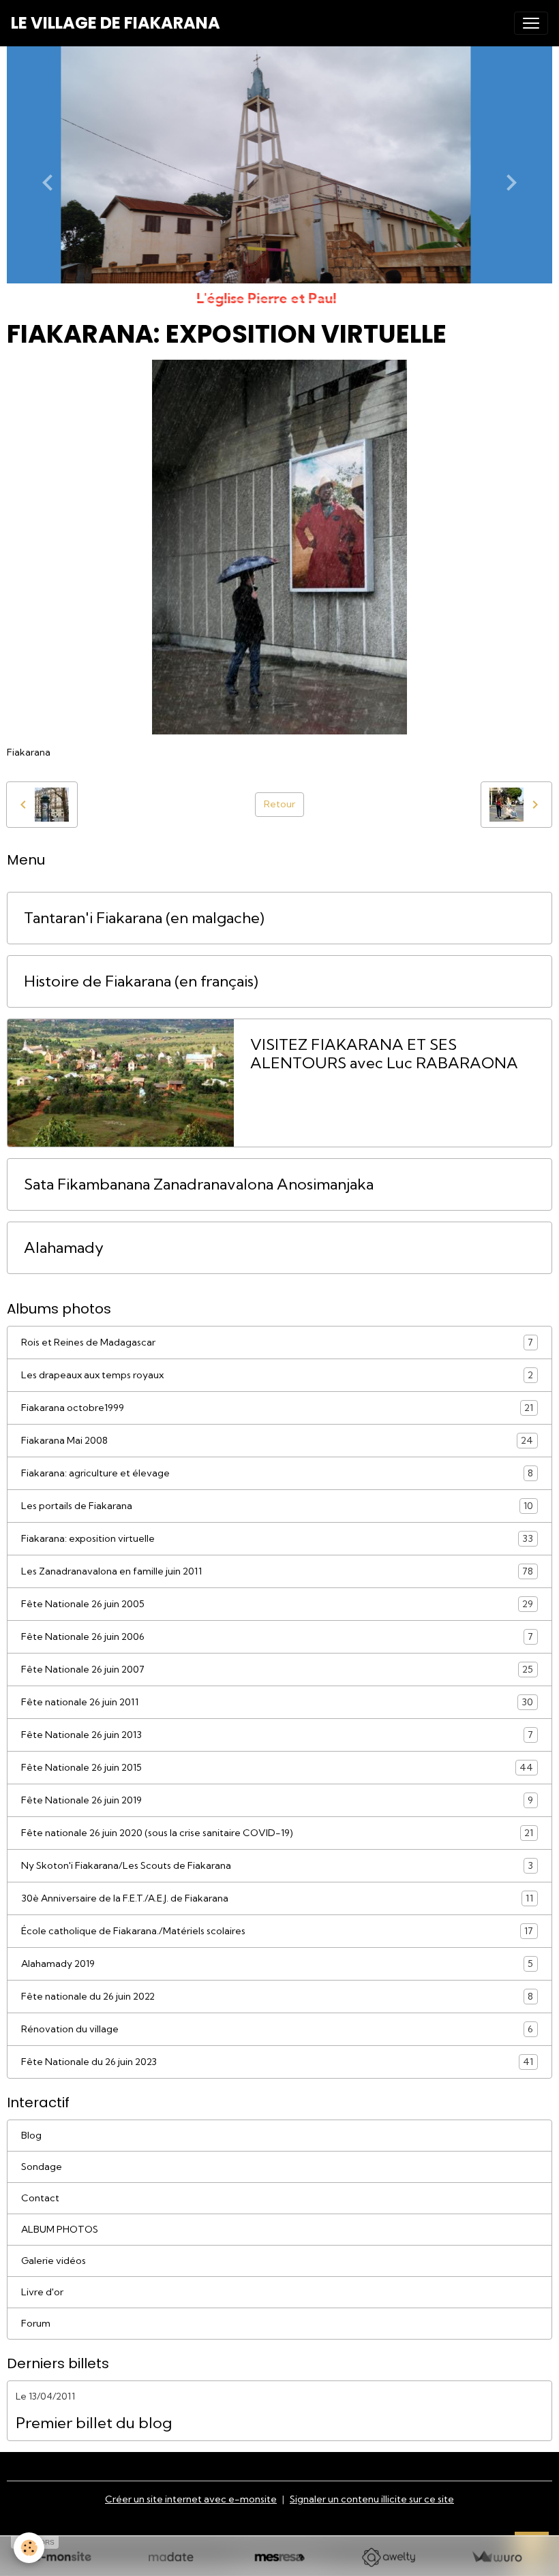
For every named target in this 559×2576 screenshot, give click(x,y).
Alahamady (64, 1248)
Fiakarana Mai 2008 (277, 1441)
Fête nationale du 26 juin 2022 (277, 1997)
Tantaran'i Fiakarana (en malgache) (144, 918)
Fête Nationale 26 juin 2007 (277, 1670)
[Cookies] (29, 2548)
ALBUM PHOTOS (60, 2229)
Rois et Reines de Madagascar (277, 1343)
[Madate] (171, 2557)
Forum (36, 2323)
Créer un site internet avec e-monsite (191, 2499)
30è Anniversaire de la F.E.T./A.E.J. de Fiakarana (277, 1898)
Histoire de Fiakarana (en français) (141, 981)
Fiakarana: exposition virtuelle (277, 1539)
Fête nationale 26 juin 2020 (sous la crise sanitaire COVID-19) (277, 1833)
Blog (31, 2135)
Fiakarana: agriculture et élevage (277, 1473)
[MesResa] (279, 2557)
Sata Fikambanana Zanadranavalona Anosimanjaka (199, 1184)
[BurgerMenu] (531, 23)
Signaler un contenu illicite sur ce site (372, 2499)
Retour (279, 804)
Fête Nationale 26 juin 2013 (277, 1735)
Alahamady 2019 (277, 1964)
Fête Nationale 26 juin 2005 (277, 1604)
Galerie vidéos (54, 2261)
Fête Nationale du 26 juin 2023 (277, 2062)
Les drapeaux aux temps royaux (277, 1375)
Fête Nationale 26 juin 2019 (277, 1800)
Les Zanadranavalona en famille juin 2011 (277, 1571)
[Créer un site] (62, 2557)
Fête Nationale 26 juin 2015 (277, 1768)
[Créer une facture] (497, 2557)
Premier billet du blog (94, 2423)
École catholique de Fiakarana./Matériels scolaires (277, 1931)
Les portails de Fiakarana (277, 1506)
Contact (40, 2198)
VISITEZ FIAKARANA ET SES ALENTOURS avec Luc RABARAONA (384, 1054)
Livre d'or (42, 2292)
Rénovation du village (277, 2029)
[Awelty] (388, 2557)
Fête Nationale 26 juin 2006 (277, 1637)
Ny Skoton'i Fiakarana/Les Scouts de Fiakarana (277, 1866)
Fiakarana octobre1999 (277, 1408)
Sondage (42, 2167)
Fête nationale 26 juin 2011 (277, 1702)
